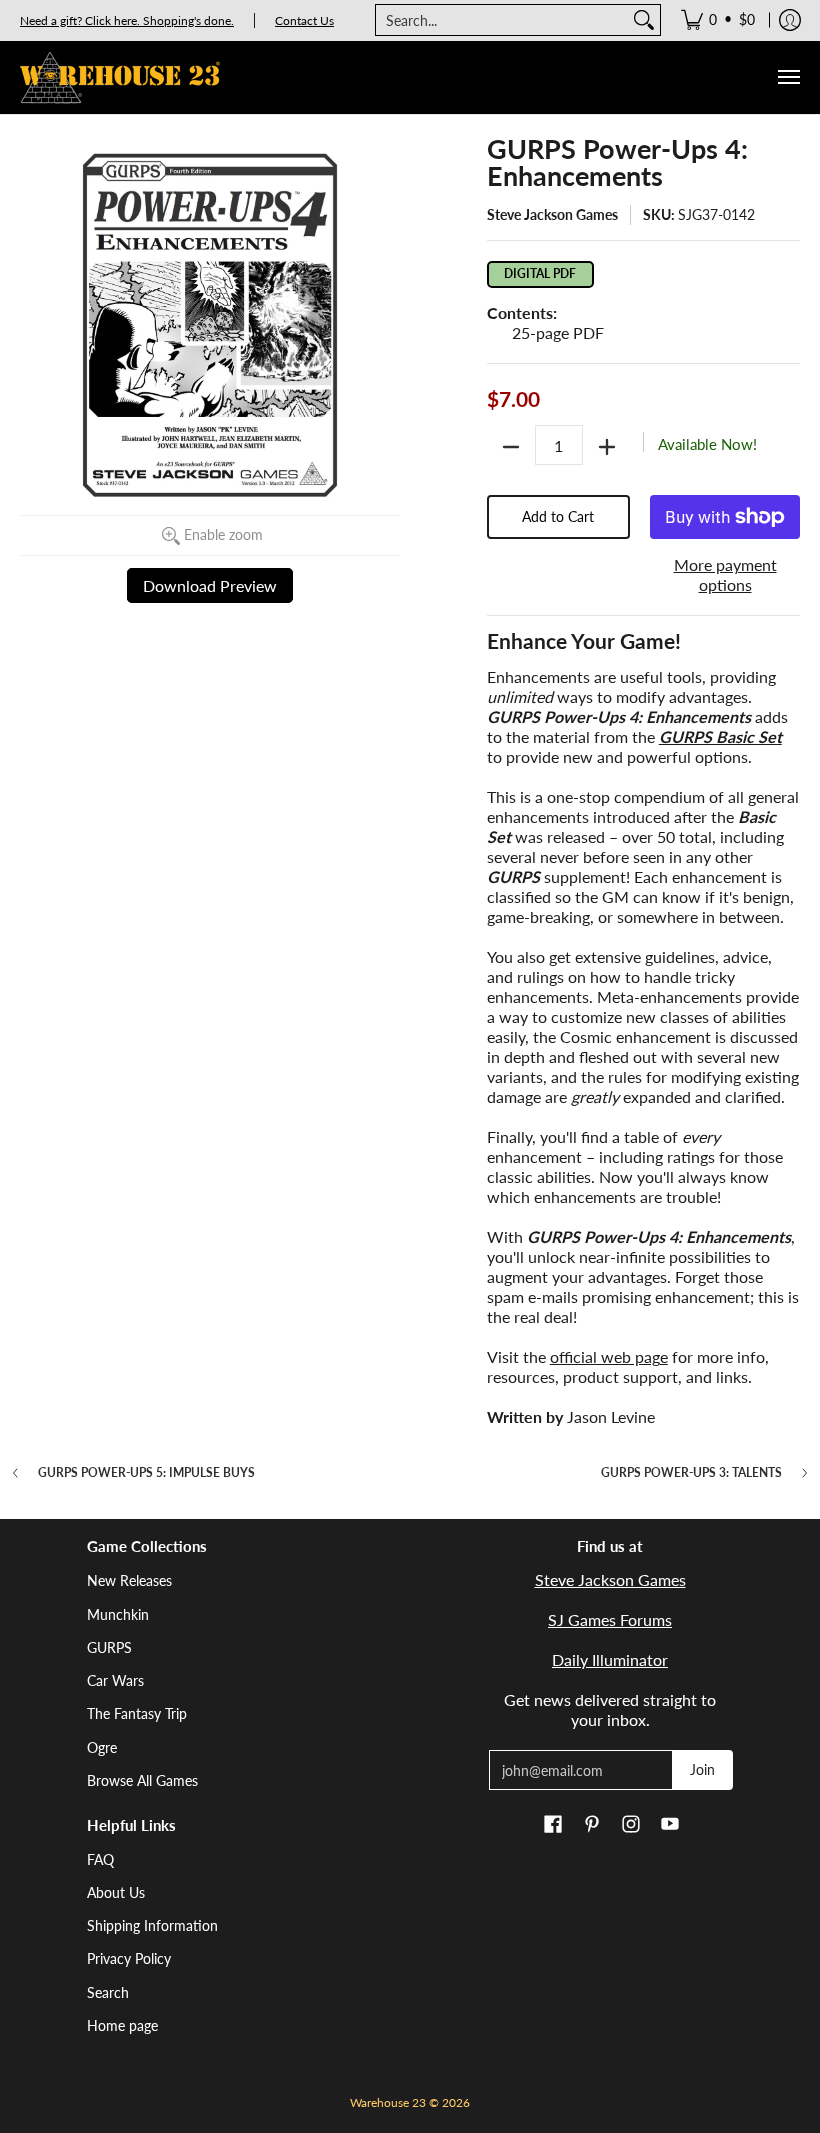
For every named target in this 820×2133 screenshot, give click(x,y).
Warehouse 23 (388, 2102)
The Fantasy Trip (137, 1713)
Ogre (102, 1747)
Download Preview (210, 585)
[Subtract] (511, 447)
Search (108, 1992)
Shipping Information (152, 1925)
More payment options (725, 574)
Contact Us (304, 20)
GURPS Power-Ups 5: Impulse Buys (146, 1473)
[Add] (607, 447)
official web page (609, 1356)
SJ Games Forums (610, 1619)
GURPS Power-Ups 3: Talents (691, 1473)
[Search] (644, 20)
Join (702, 1769)
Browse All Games (142, 1780)
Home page (122, 2025)
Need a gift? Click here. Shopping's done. (127, 20)
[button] (553, 1825)
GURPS (109, 1647)
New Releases (129, 1580)
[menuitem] (718, 20)
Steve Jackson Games (552, 214)
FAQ (100, 1859)
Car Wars (115, 1680)
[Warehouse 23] (120, 77)
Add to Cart (558, 516)
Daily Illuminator (610, 1659)
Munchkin (118, 1614)
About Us (116, 1892)
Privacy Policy (129, 1958)
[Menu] (788, 77)
